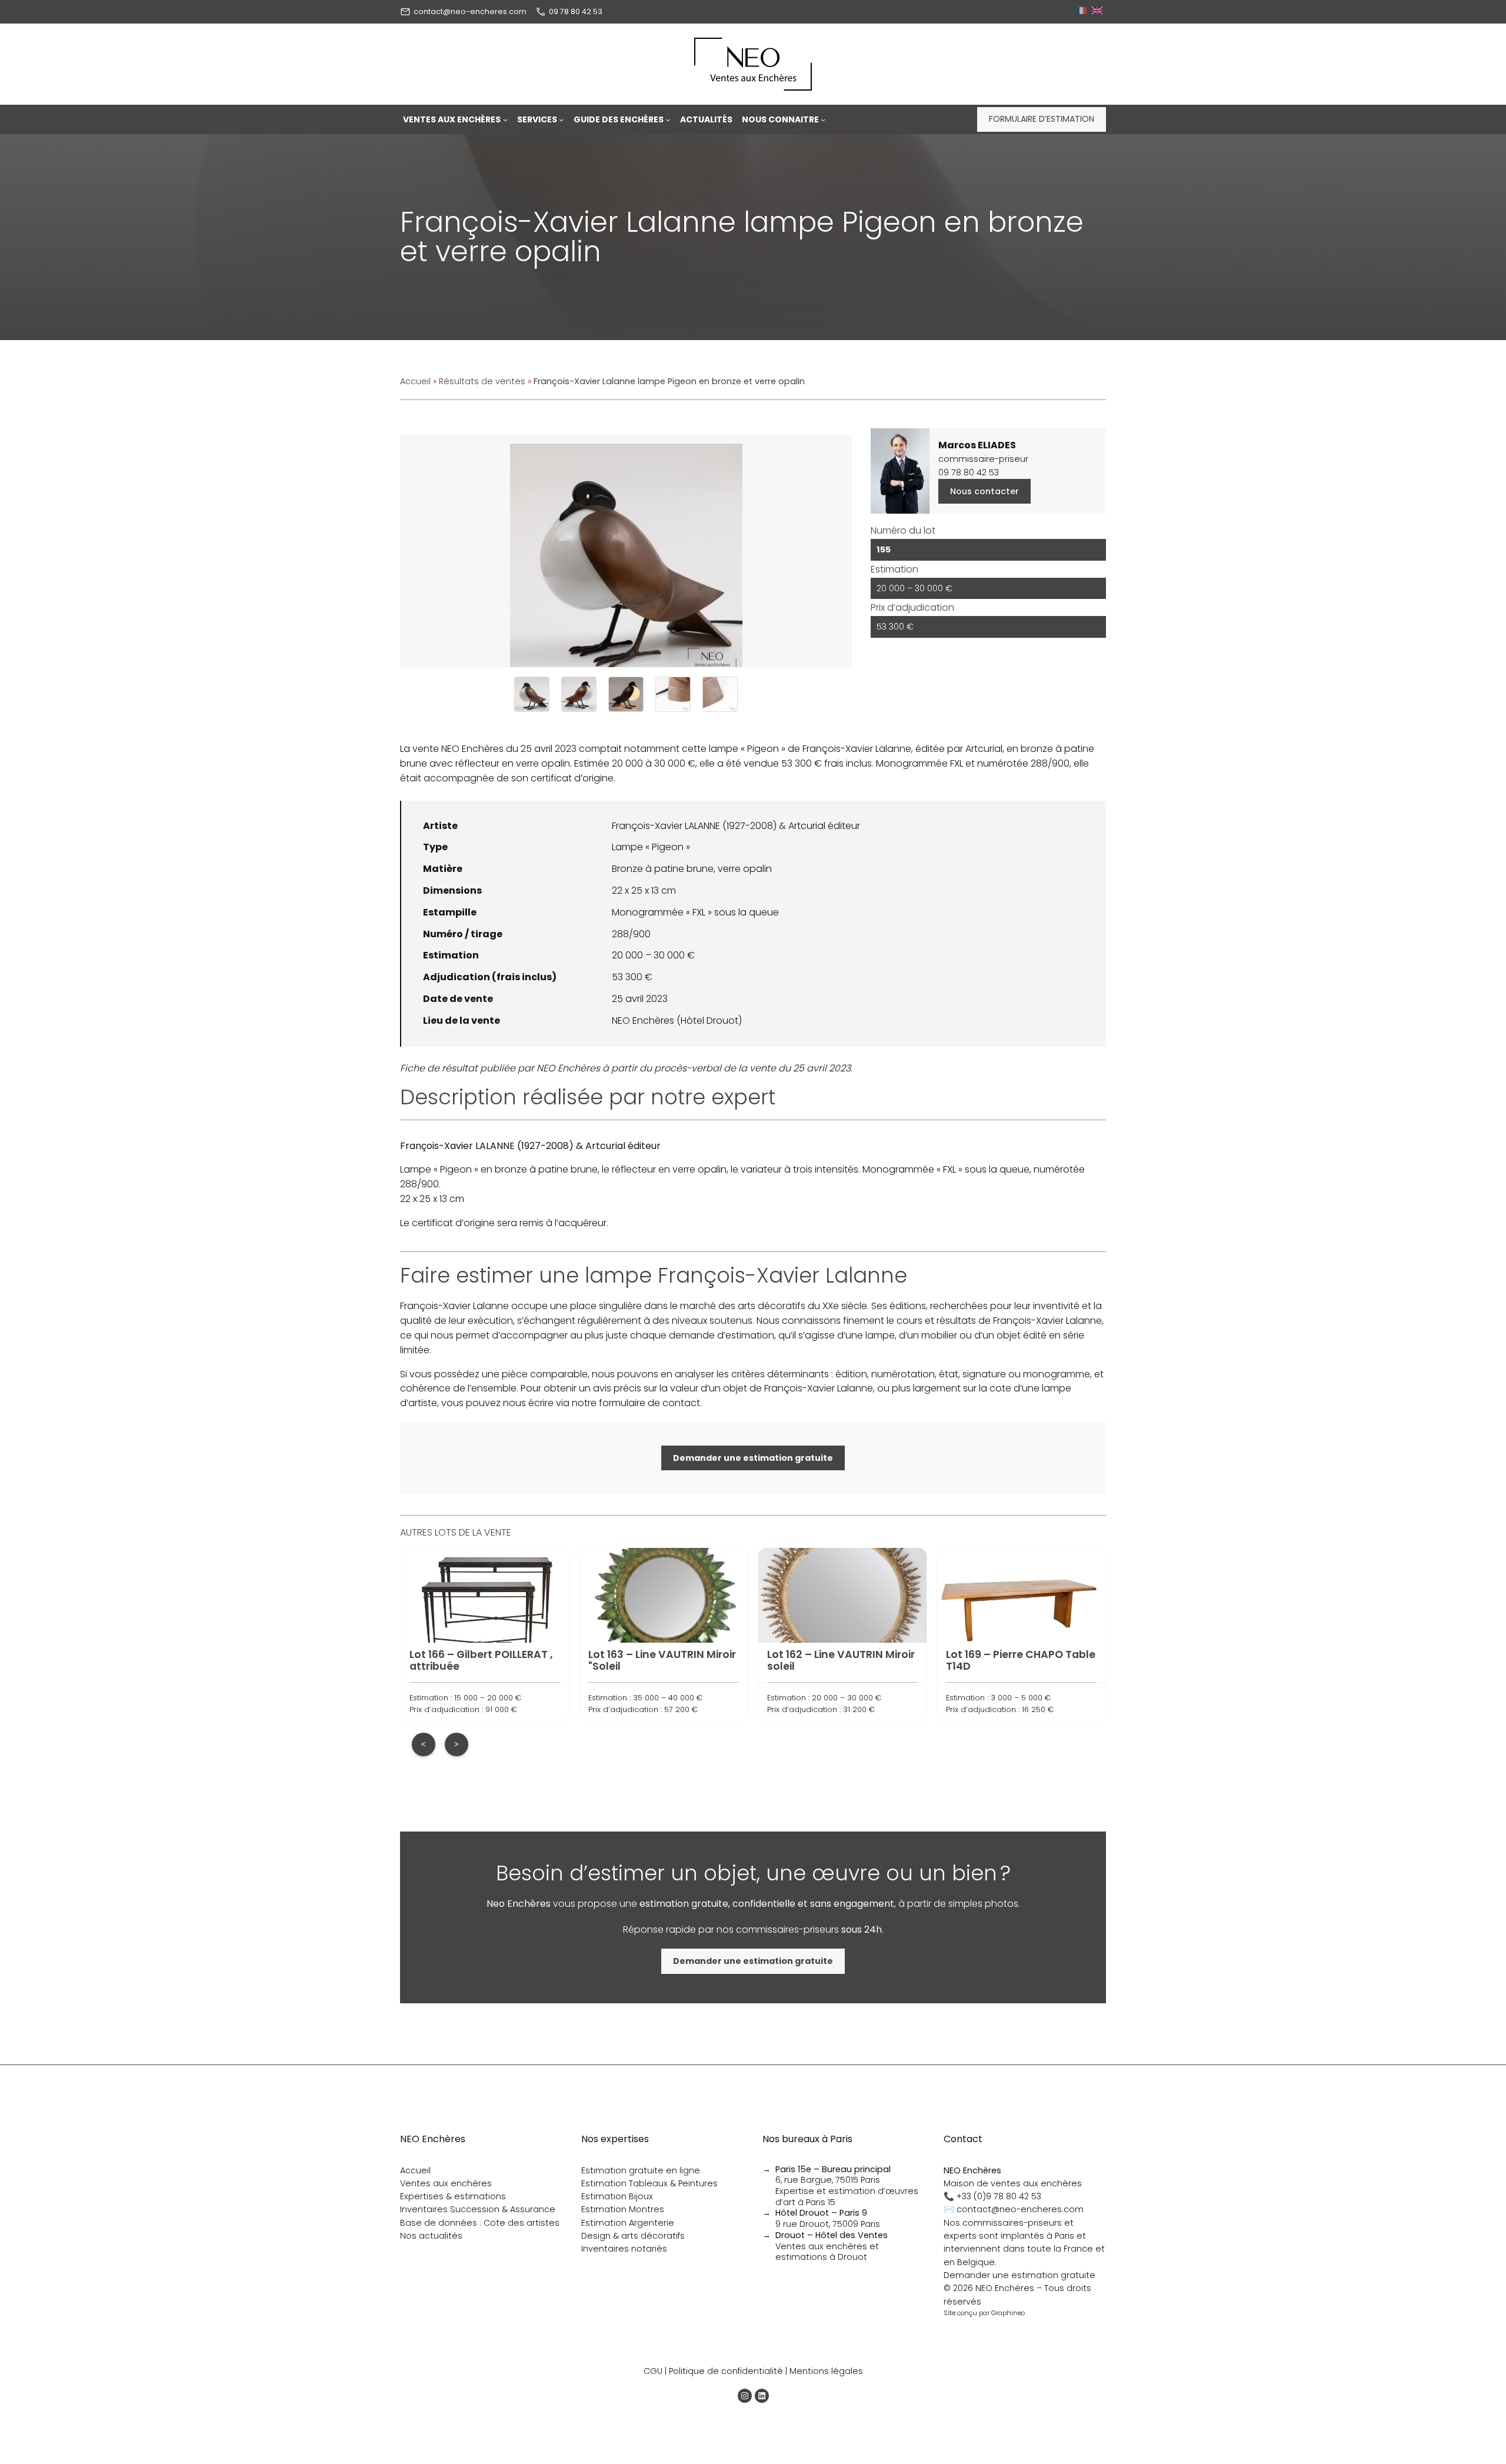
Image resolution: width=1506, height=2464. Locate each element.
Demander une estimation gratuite (1019, 2275)
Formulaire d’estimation (1042, 119)
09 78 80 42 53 (576, 11)
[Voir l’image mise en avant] (626, 551)
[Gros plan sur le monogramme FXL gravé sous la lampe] (720, 694)
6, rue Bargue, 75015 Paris (833, 2175)
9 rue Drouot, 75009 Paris (828, 2218)
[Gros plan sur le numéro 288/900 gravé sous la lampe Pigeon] (673, 694)
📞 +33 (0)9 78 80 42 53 (992, 2196)
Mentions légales (826, 2371)
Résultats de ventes (482, 381)
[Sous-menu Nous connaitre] (823, 119)
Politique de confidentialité (726, 2371)
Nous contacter (984, 491)
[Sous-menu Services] (561, 119)
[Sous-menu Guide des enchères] (668, 119)
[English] (1099, 11)
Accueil (415, 381)
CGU (653, 2371)
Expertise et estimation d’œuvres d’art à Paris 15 (847, 2197)
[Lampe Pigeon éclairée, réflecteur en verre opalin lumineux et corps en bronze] (626, 694)
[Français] (1083, 11)
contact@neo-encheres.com (470, 11)
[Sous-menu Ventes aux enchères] (505, 119)
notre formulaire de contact (636, 1403)
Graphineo (1008, 2313)
